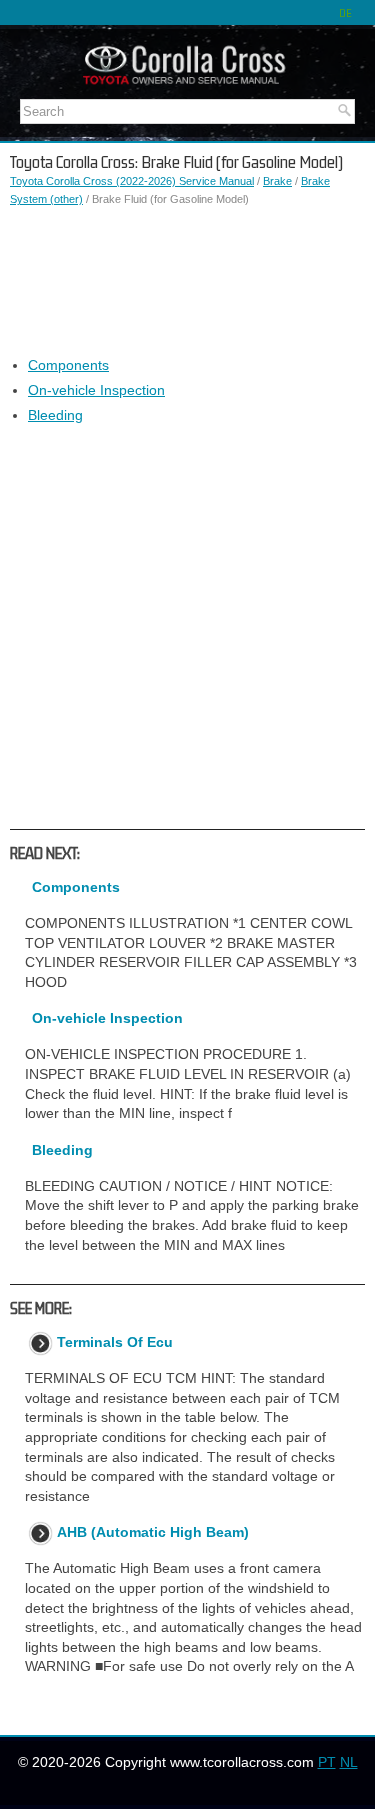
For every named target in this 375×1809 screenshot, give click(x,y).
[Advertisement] (187, 282)
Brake (277, 181)
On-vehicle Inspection (96, 390)
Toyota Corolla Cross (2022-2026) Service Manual (132, 181)
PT (327, 1762)
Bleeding (55, 415)
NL (349, 1762)
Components (68, 365)
